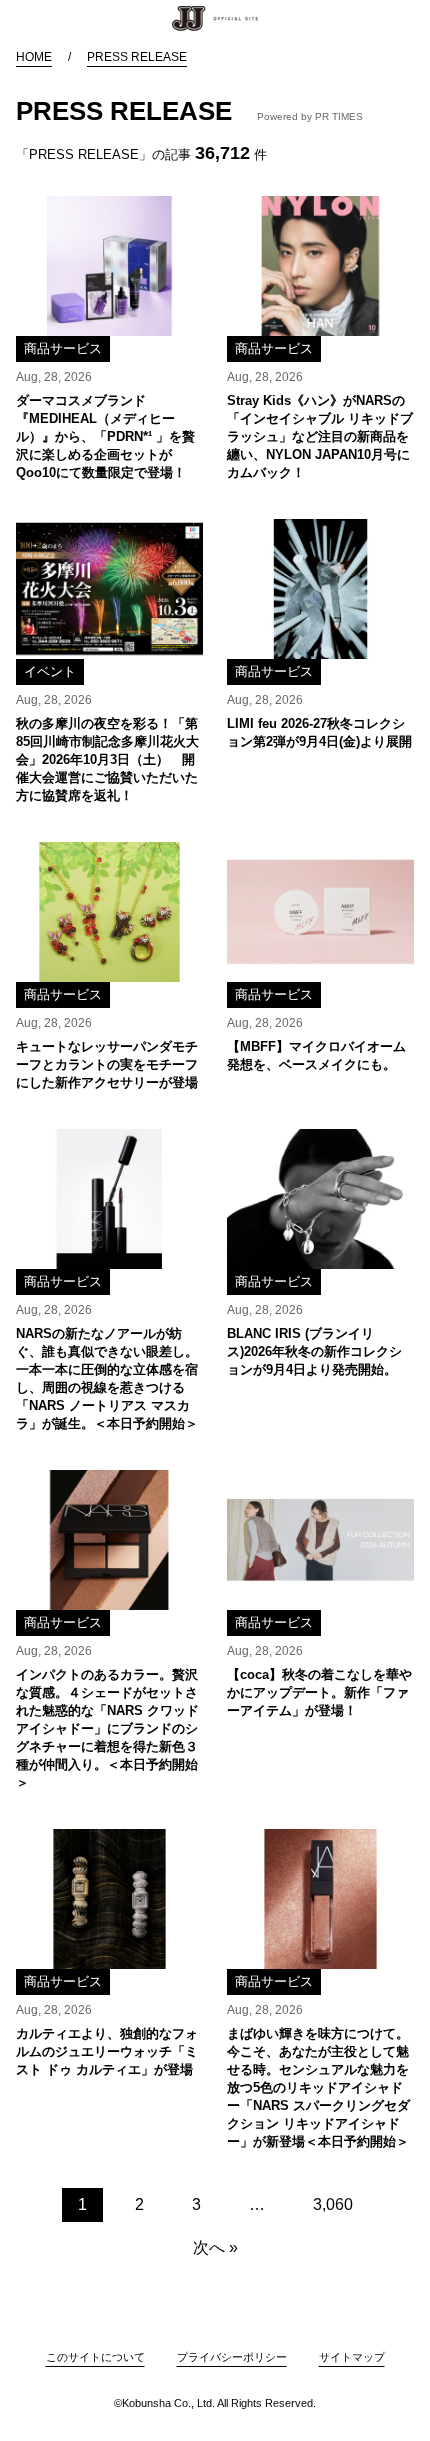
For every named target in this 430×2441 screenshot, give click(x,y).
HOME (34, 57)
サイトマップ (352, 2357)
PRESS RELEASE (137, 57)
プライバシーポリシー (232, 2357)
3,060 (333, 2204)
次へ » (215, 2247)
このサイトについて (95, 2357)
